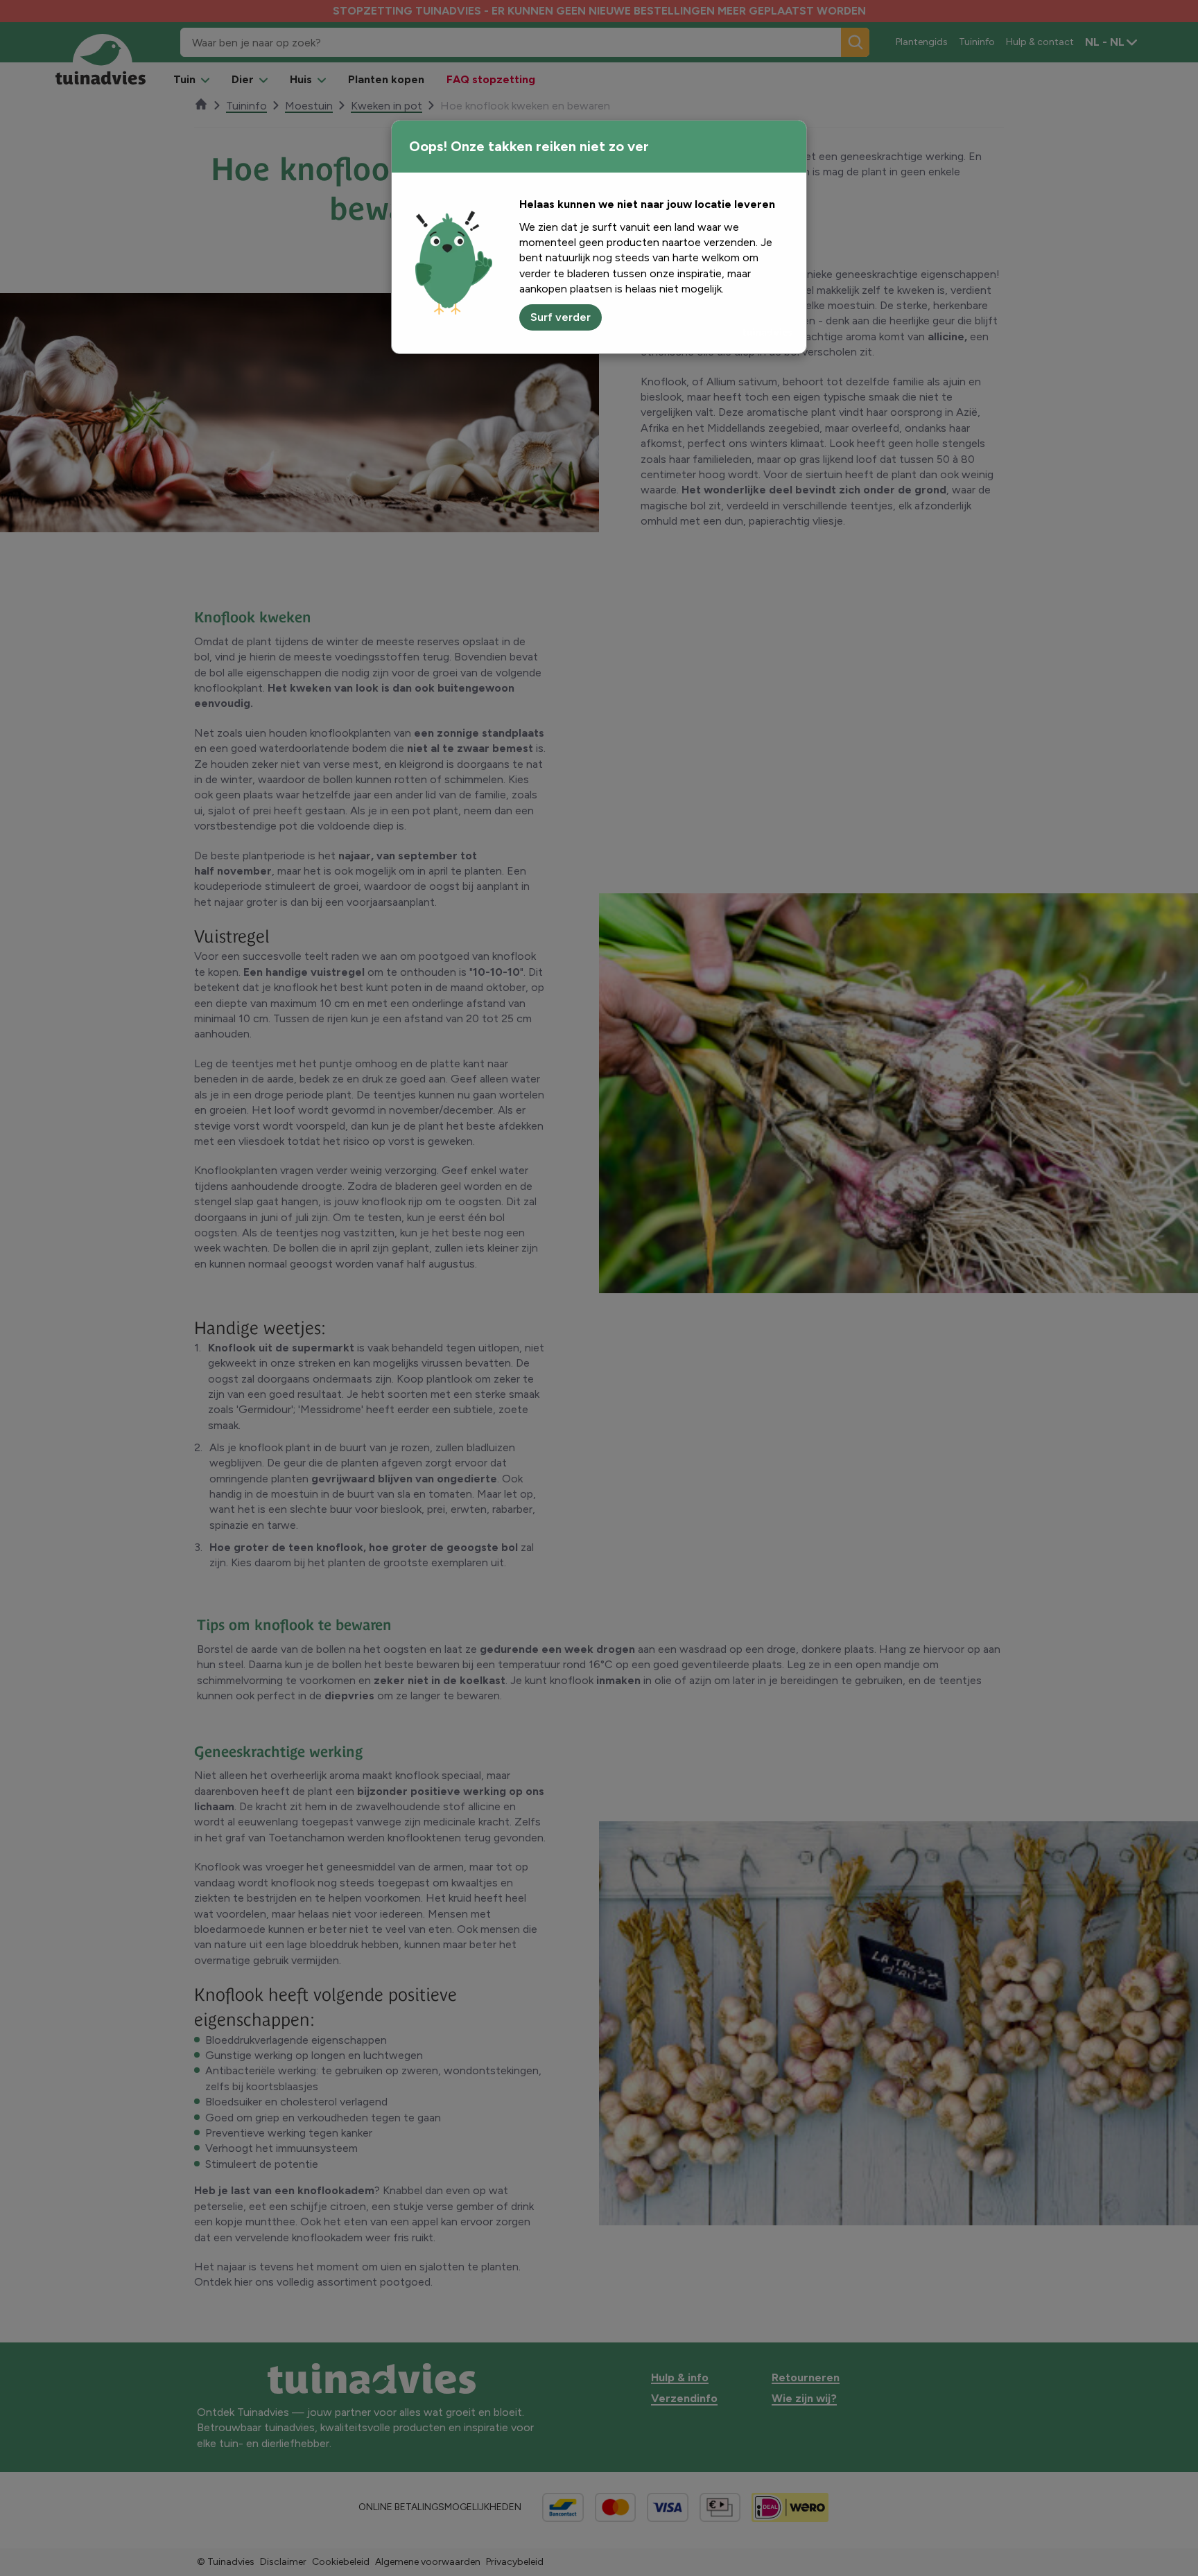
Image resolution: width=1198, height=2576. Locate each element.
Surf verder (561, 317)
